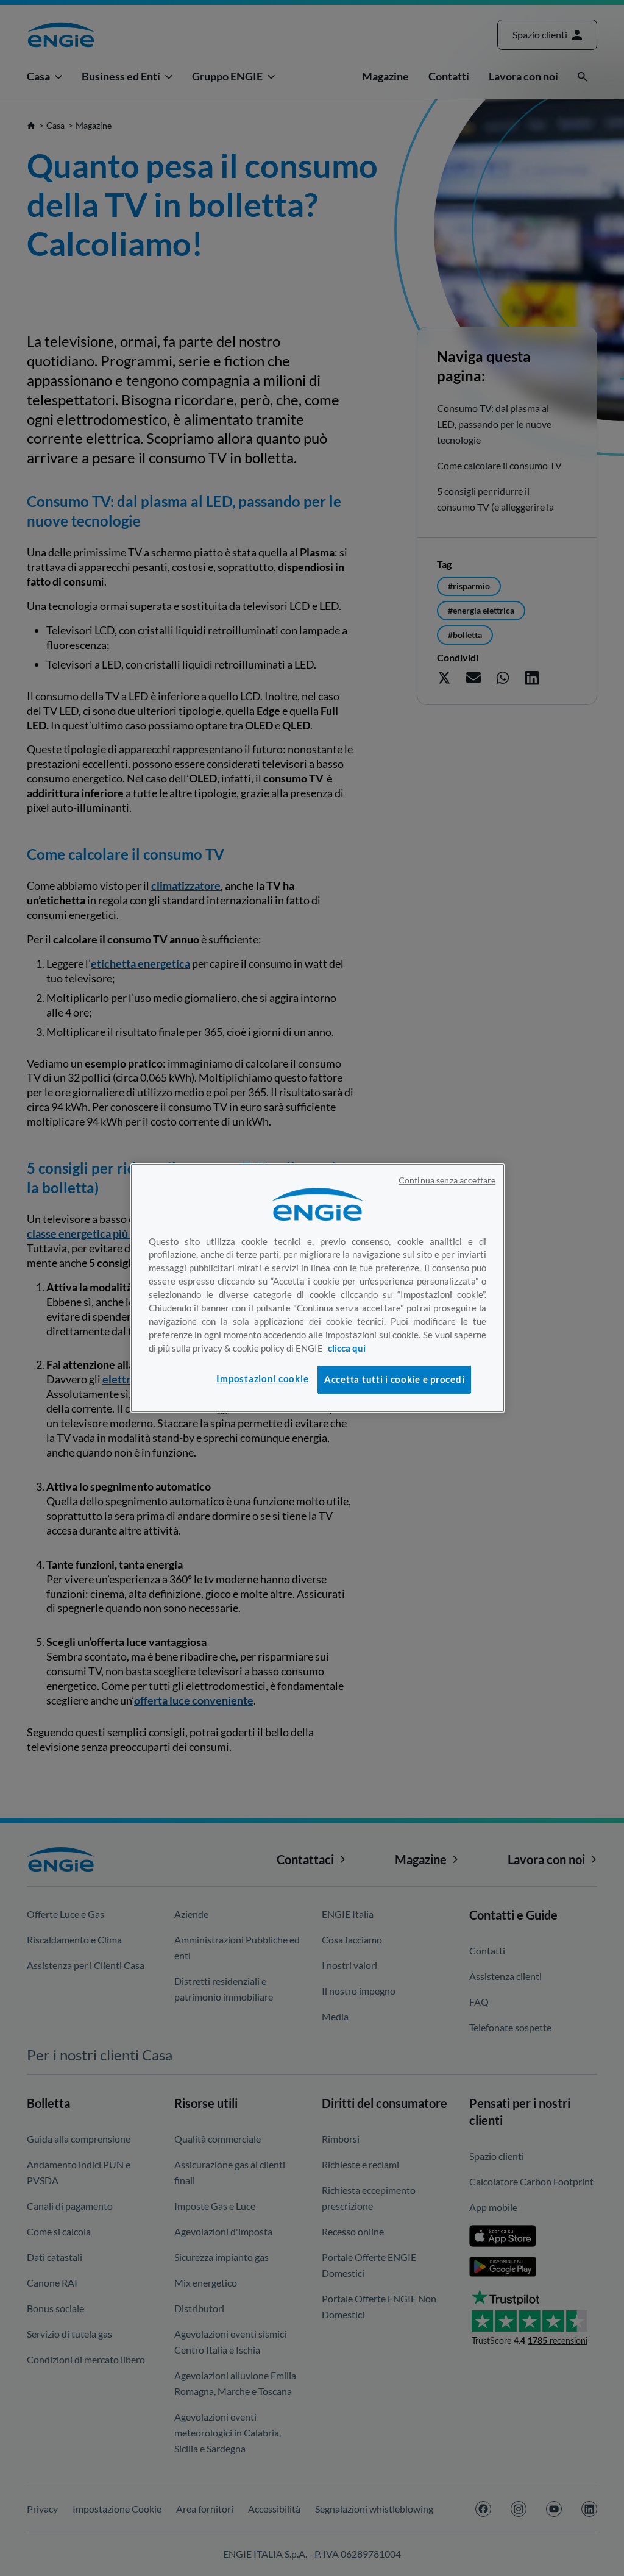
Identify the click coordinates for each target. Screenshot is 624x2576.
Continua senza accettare (447, 1180)
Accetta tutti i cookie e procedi (394, 1379)
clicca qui (347, 1348)
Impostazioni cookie (262, 1379)
